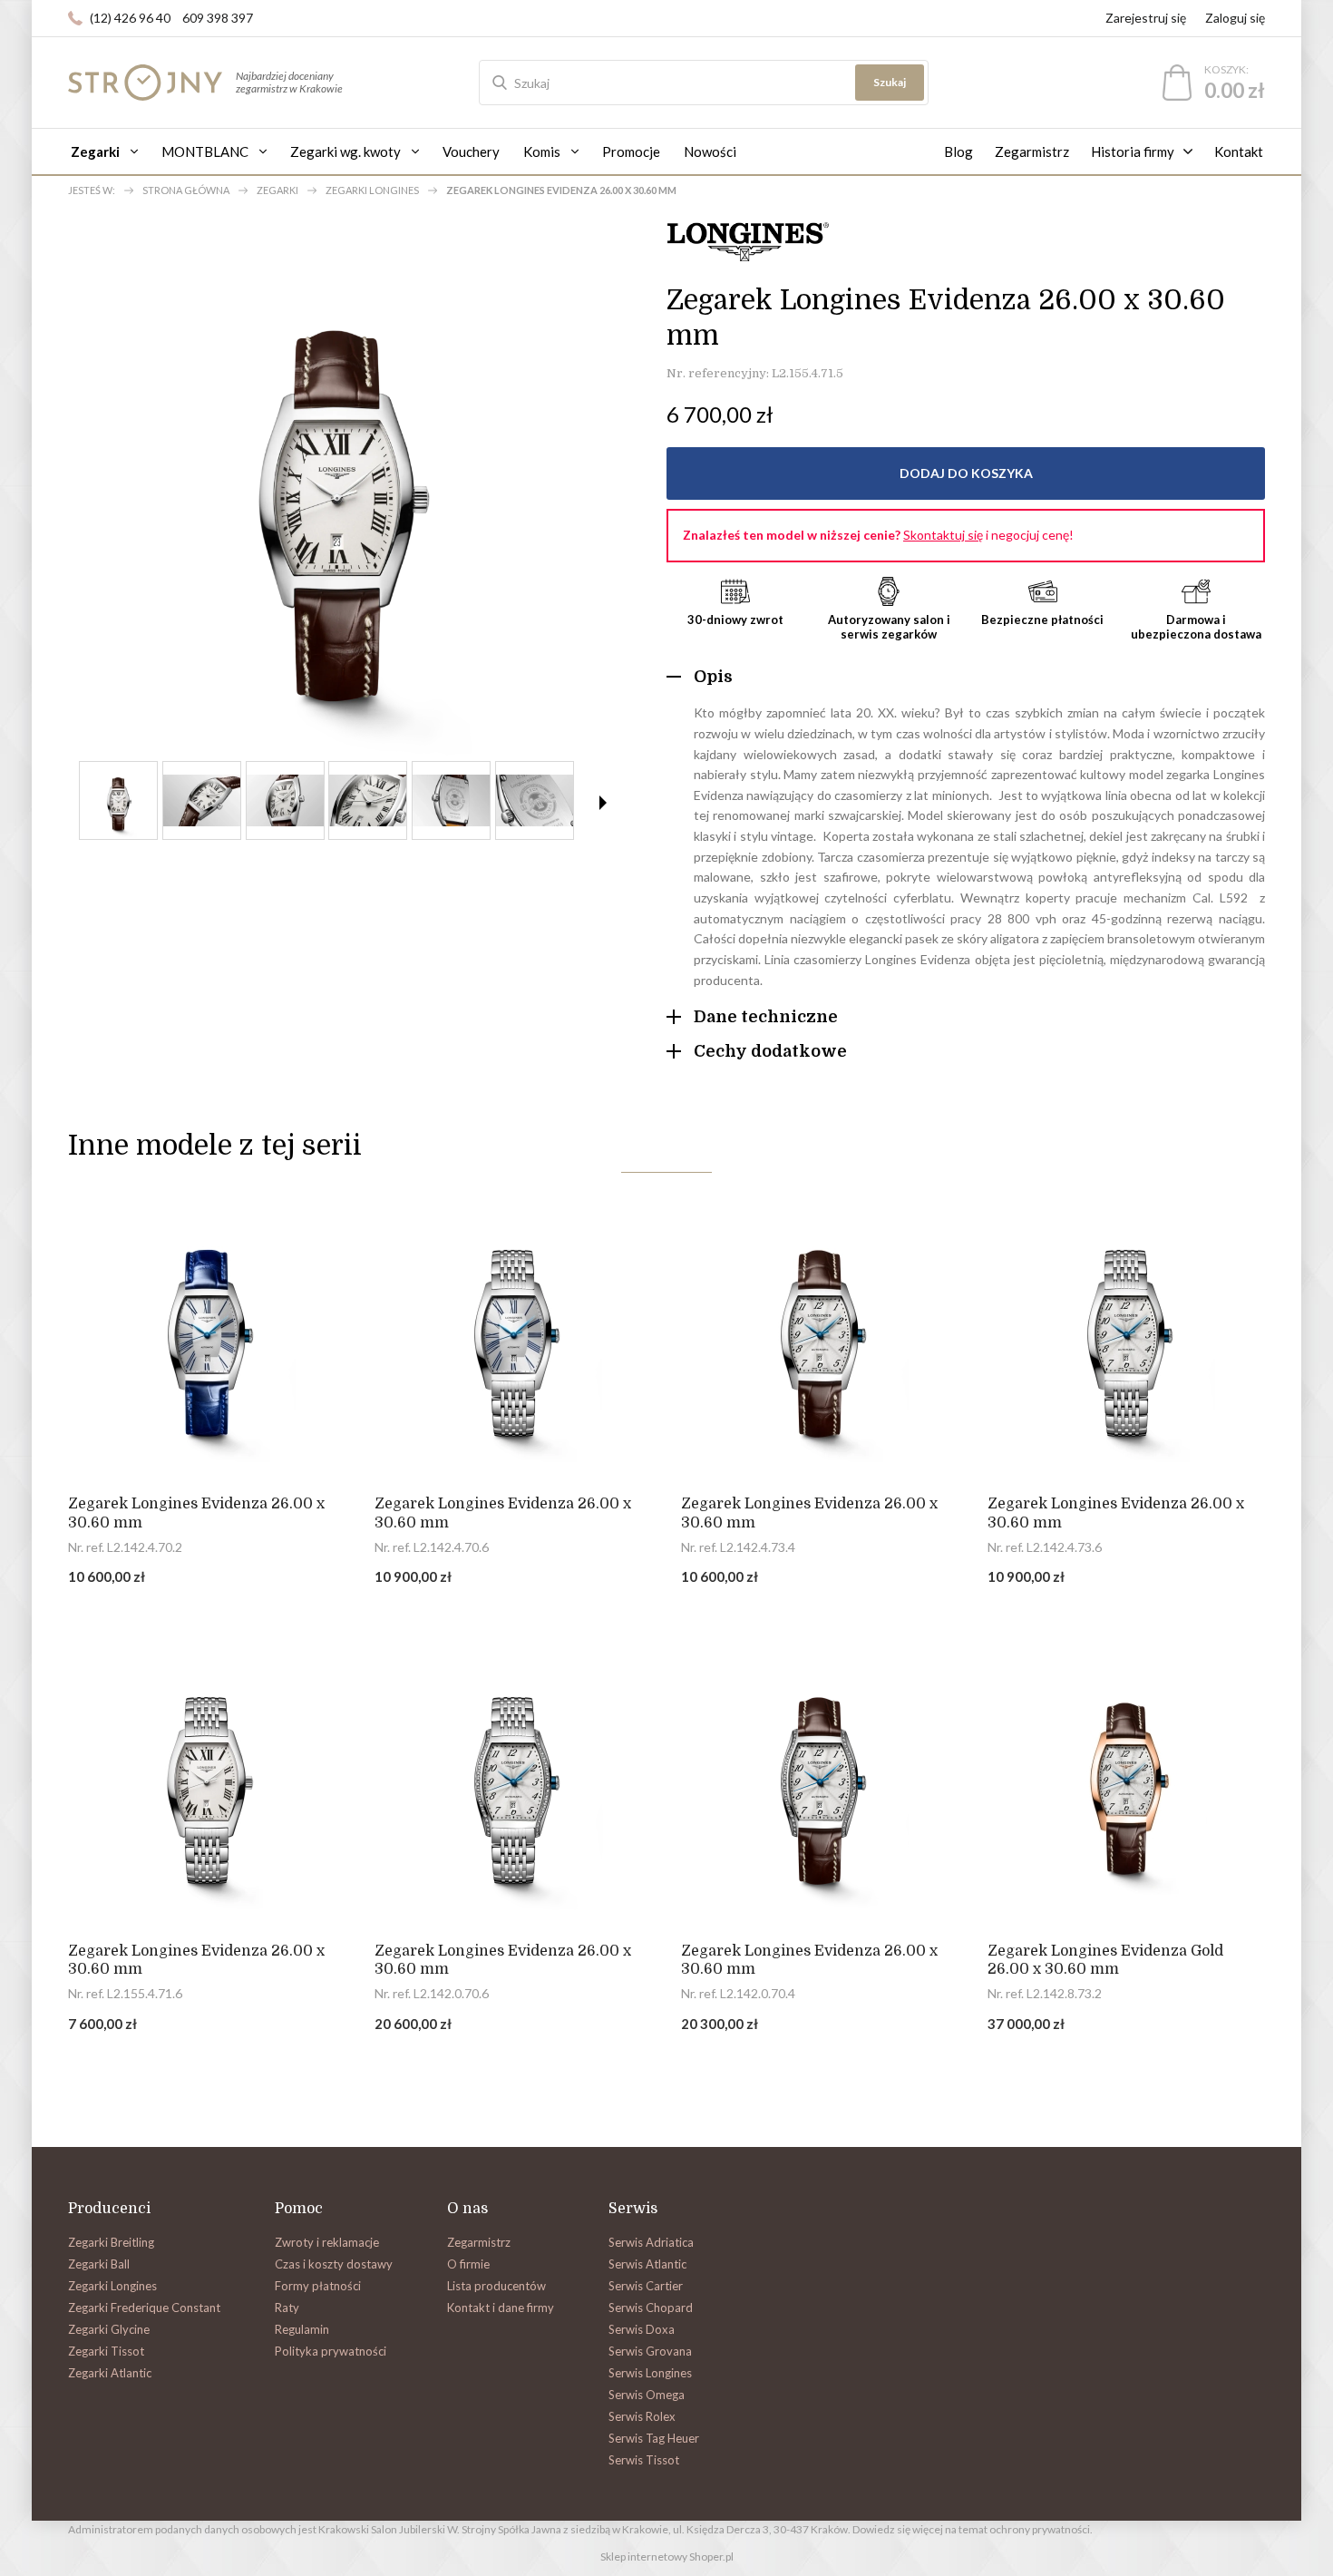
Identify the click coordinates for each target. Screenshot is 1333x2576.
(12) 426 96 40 (130, 18)
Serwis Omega (647, 2395)
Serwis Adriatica (651, 2242)
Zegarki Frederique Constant (144, 2308)
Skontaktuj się (943, 535)
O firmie (468, 2264)
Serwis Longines (650, 2373)
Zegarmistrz (1032, 151)
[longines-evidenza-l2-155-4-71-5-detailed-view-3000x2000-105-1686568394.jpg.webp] (285, 800)
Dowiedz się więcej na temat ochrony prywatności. (973, 2529)
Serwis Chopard (651, 2308)
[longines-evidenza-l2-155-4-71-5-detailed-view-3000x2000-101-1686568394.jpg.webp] (202, 800)
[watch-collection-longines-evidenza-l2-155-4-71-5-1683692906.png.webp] (118, 800)
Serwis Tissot (644, 2460)
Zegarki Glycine (109, 2329)
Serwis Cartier (646, 2286)
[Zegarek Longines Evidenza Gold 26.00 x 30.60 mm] (1126, 1779)
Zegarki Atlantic (110, 2373)
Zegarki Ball (99, 2264)
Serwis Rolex (642, 2416)
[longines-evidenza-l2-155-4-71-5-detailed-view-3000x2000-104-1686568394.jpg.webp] (535, 800)
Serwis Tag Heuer (654, 2438)
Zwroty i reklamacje (327, 2242)
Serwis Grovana (650, 2351)
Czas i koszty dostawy (334, 2264)
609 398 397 (218, 18)
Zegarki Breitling (111, 2242)
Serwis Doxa (642, 2329)
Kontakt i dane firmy (501, 2308)
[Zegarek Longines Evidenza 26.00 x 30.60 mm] (207, 1332)
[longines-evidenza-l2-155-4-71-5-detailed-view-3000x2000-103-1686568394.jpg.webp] (451, 800)
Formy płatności (318, 2286)
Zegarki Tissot (106, 2351)
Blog (958, 151)
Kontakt (1239, 151)
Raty (287, 2308)
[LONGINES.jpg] (368, 800)
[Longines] (748, 239)
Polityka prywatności (331, 2351)
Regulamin (302, 2329)
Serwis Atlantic (647, 2264)
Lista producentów (496, 2286)
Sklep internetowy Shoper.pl (667, 2556)
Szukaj (890, 82)
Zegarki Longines (112, 2286)
